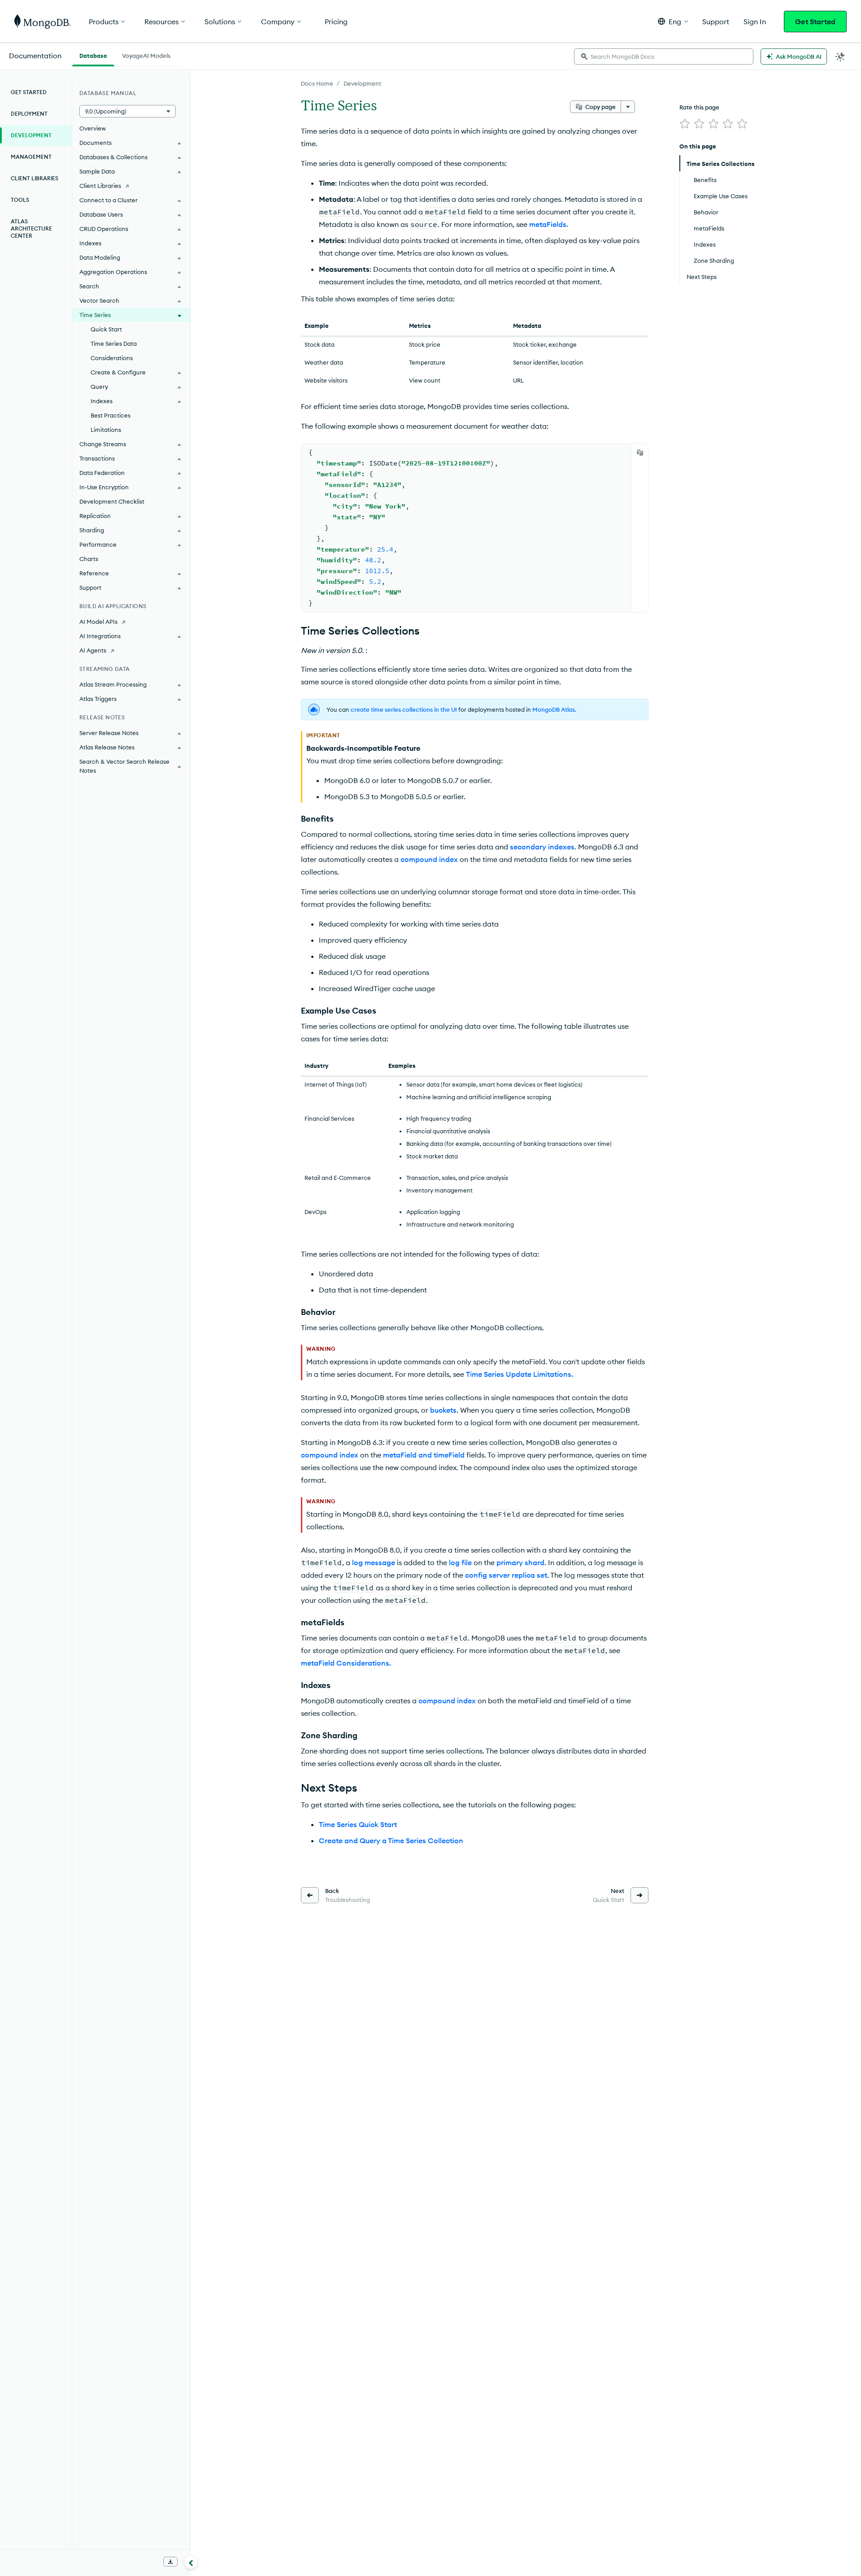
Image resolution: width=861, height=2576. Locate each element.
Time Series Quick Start (358, 1824)
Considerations (112, 358)
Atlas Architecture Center (31, 228)
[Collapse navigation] (191, 2562)
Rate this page (699, 107)
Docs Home (317, 83)
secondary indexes (542, 847)
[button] (673, 21)
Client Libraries (35, 178)
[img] (685, 124)
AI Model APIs (98, 622)
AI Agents (93, 650)
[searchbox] (664, 57)
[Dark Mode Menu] (840, 57)
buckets (443, 1410)
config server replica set (506, 1575)
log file (460, 1562)
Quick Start (106, 329)
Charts (89, 559)
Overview (93, 128)
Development (362, 83)
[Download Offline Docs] (170, 2562)
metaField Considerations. (346, 1663)
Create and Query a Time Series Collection (391, 1841)
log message (374, 1562)
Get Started (815, 22)
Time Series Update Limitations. (520, 1374)
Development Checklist (112, 501)
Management (31, 157)
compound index (429, 859)
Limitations (106, 430)
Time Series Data (114, 344)
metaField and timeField (424, 1455)
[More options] (628, 107)
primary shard (520, 1562)
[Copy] (640, 453)
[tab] (93, 55)
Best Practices (111, 415)
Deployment (29, 114)
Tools (20, 200)
